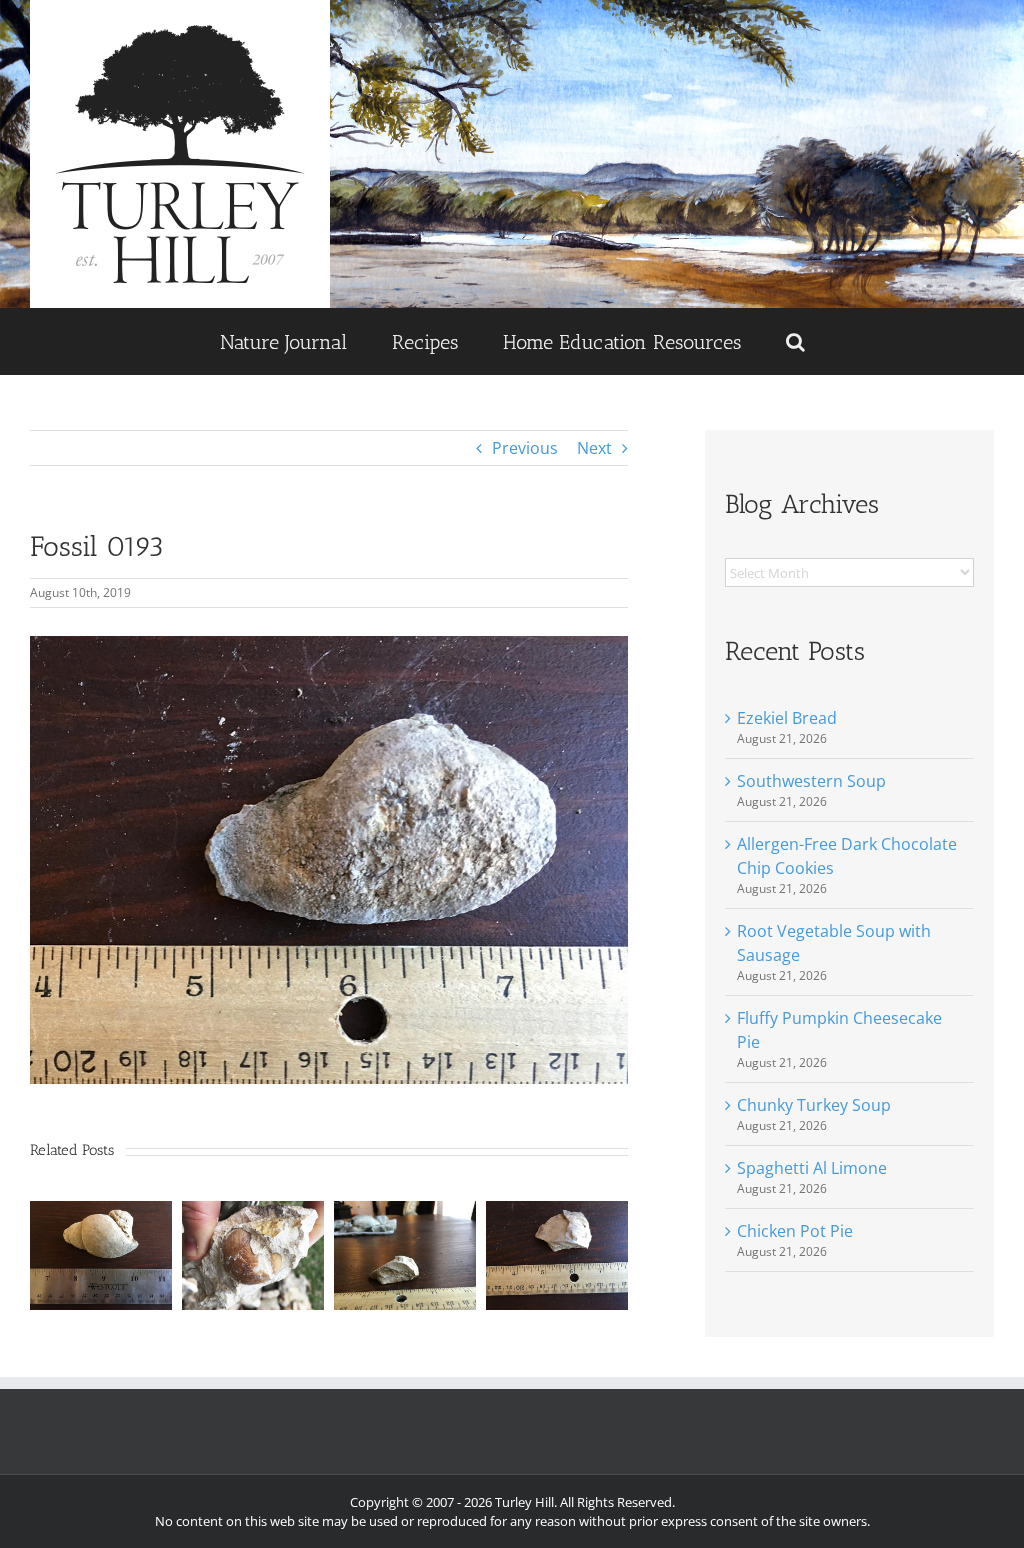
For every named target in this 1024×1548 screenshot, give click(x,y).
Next (594, 448)
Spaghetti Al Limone (812, 1168)
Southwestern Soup (811, 781)
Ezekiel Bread (787, 718)
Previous (525, 448)
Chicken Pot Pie (795, 1231)
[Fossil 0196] (405, 1212)
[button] (795, 341)
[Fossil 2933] (253, 1212)
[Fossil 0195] (557, 1212)
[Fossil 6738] (101, 1212)
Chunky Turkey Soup (814, 1105)
